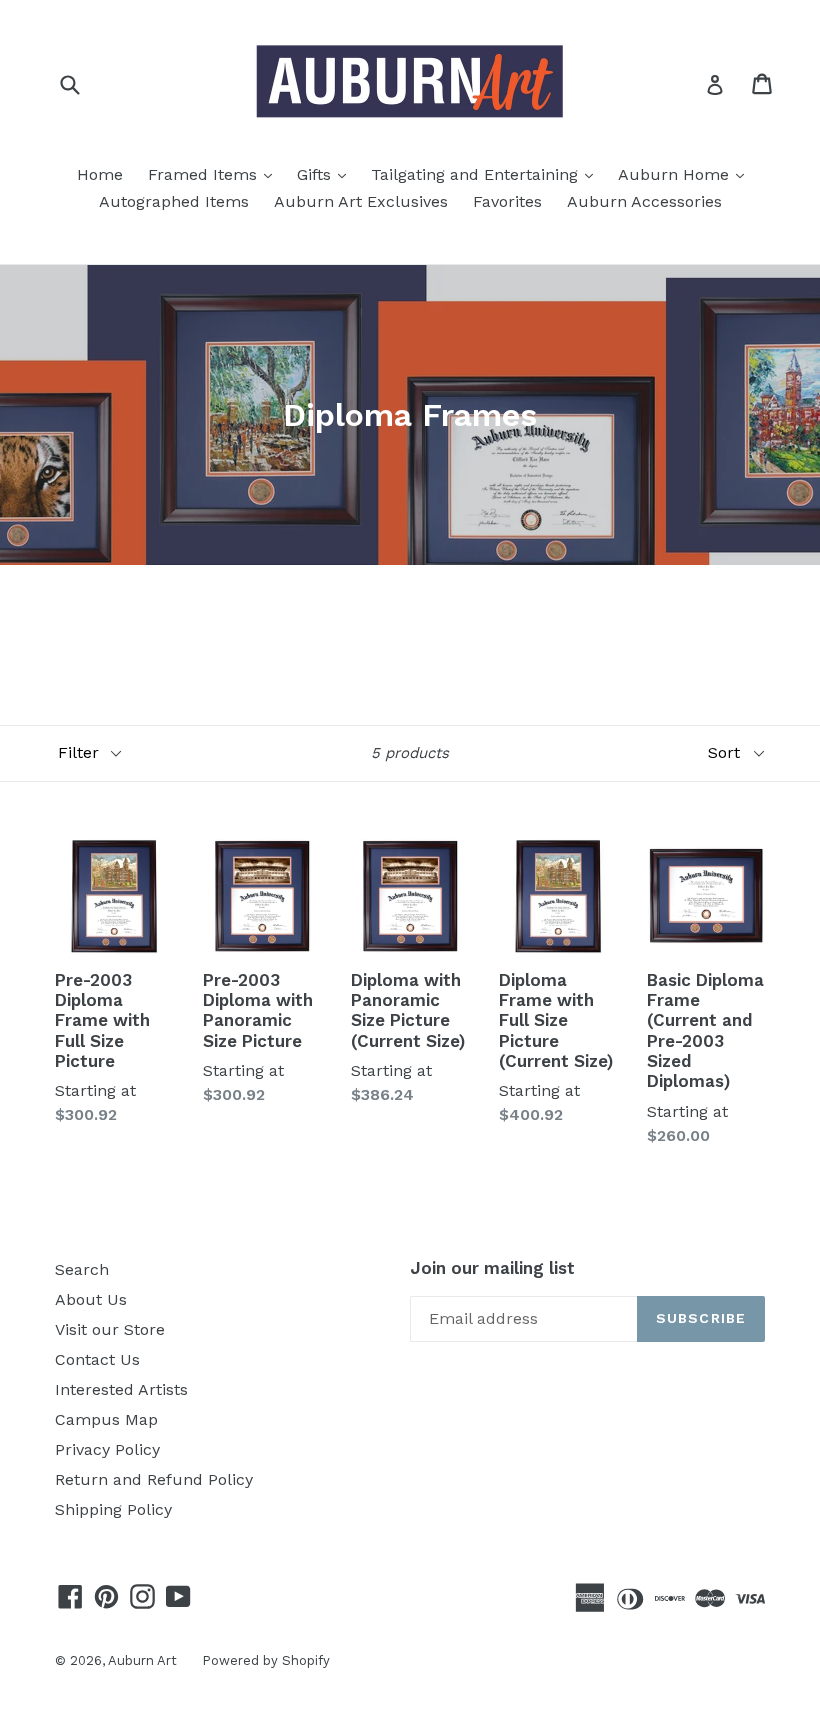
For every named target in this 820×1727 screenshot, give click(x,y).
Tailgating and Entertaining (487, 174)
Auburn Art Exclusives (361, 201)
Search (82, 1269)
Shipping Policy (113, 1509)
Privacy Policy (107, 1449)
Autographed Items (174, 201)
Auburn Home (686, 174)
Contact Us (97, 1359)
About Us (91, 1299)
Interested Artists (121, 1389)
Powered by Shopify (266, 1660)
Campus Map (106, 1419)
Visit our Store (110, 1329)
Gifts (326, 174)
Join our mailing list (492, 1268)
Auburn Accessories (644, 201)
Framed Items (215, 174)
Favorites (507, 201)
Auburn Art (142, 1660)
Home (100, 174)
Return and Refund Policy (154, 1479)
